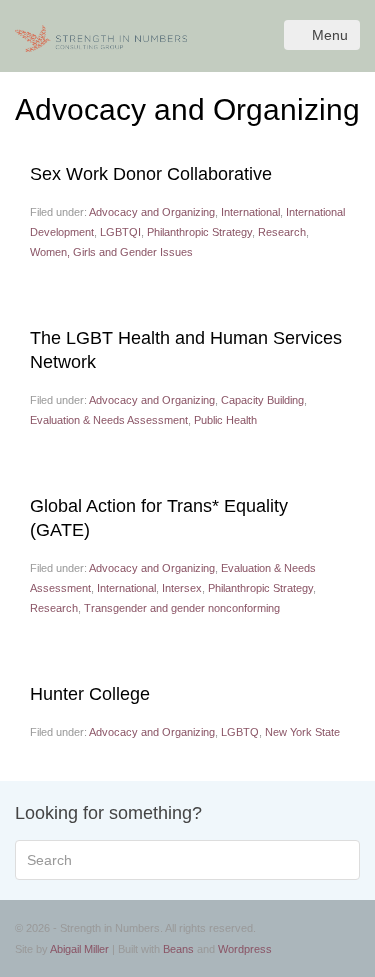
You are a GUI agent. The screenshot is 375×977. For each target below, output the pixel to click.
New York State (302, 732)
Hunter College (90, 694)
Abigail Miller (79, 949)
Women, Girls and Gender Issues (111, 252)
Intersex (182, 588)
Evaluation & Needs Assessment (109, 420)
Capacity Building (262, 400)
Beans (178, 949)
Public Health (225, 420)
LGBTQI (120, 232)
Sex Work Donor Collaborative (151, 174)
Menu (330, 35)
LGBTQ (240, 732)
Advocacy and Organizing (152, 212)
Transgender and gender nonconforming (182, 608)
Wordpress (245, 949)
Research (282, 232)
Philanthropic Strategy (199, 232)
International (250, 212)
